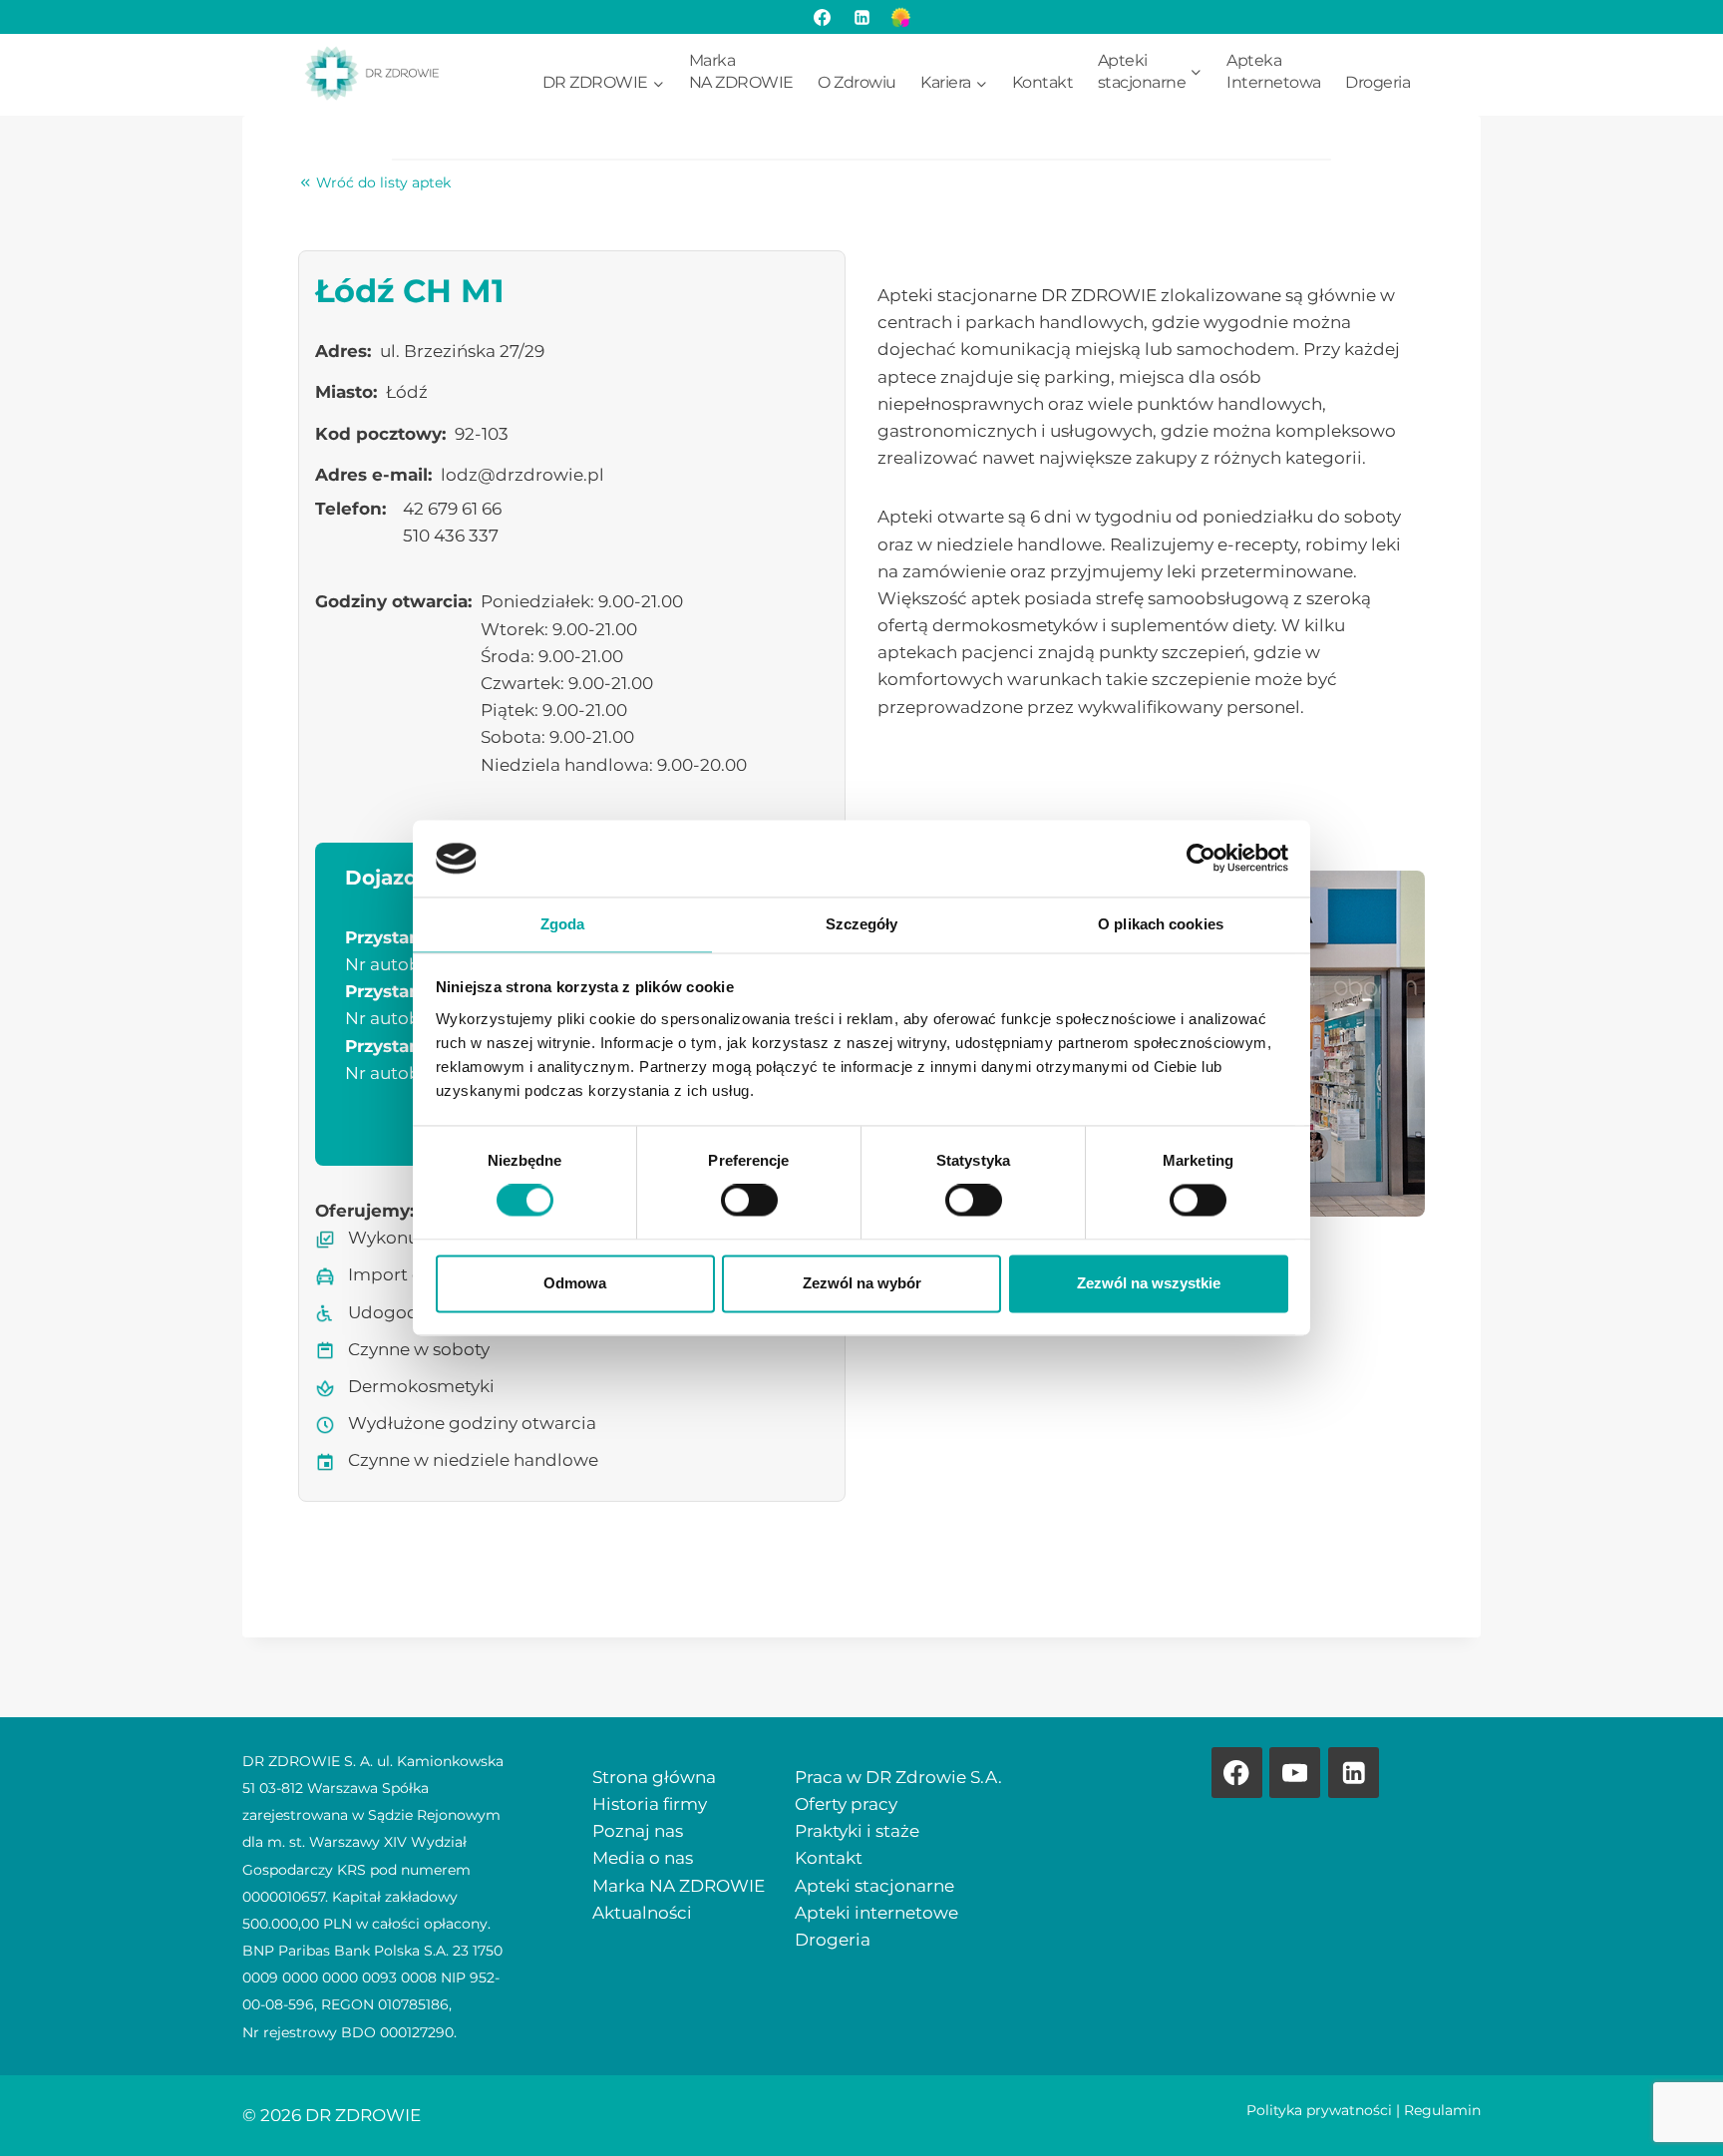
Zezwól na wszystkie (1149, 1283)
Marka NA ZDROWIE (679, 1886)
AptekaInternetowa (1274, 71)
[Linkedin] (1354, 1773)
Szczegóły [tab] (862, 924)
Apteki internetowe (876, 1913)
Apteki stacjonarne (874, 1886)
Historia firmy (650, 1804)
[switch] (749, 1201)
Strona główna (654, 1777)
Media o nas (643, 1858)
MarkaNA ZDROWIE (741, 71)
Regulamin (1442, 2110)
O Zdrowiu (857, 82)
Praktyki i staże (857, 1831)
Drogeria (1378, 82)
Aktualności (642, 1913)
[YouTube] (1295, 1773)
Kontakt (1043, 82)
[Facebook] (823, 17)
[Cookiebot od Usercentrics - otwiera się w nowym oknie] (1201, 859)
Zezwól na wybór (862, 1283)
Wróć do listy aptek (383, 182)
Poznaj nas (638, 1831)
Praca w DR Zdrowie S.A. (898, 1777)
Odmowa (575, 1283)
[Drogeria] (900, 17)
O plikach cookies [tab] (1161, 924)
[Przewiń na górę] (1674, 2107)
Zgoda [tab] (563, 924)
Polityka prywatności (1319, 2110)
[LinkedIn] (861, 17)
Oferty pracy (846, 1804)
